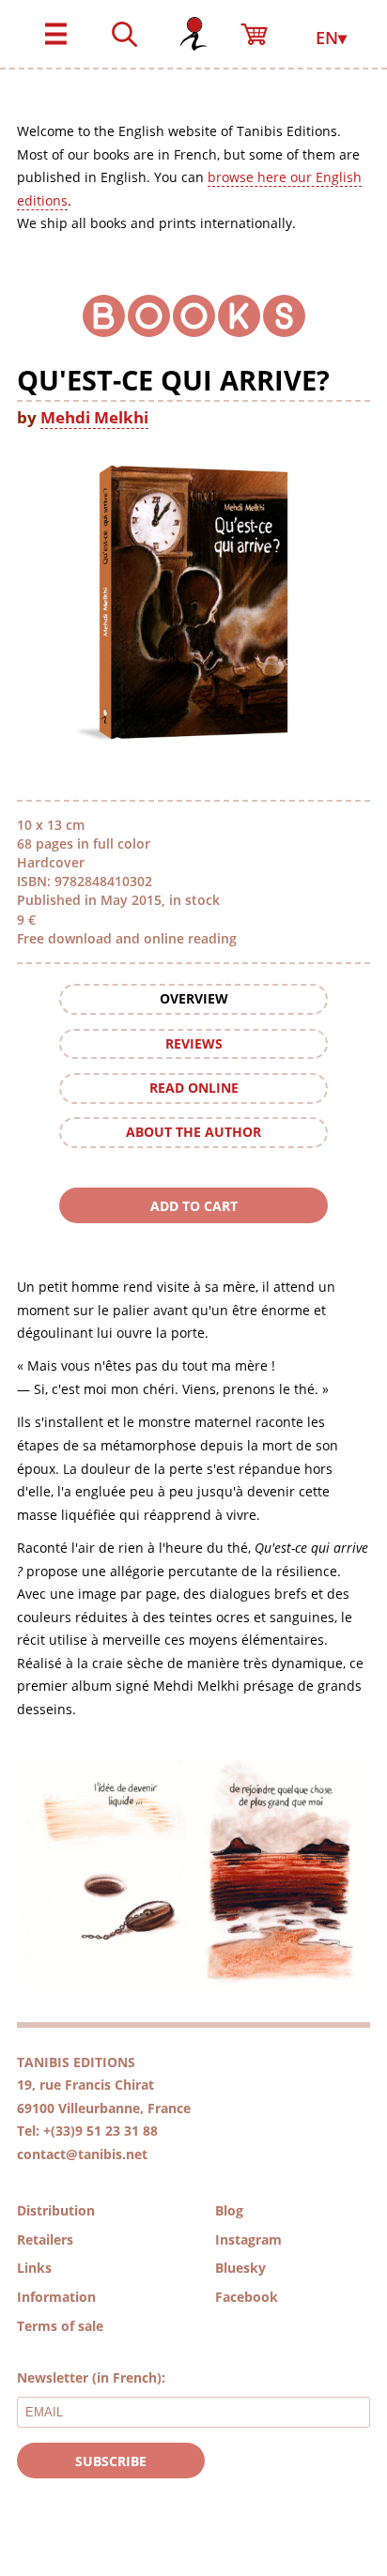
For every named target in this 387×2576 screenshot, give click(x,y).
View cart (193, 1241)
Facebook (247, 2297)
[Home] (193, 25)
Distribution (56, 2210)
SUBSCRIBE (111, 2461)
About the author (193, 1132)
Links (34, 2268)
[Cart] (262, 25)
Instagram (248, 2239)
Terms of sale (60, 2326)
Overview (194, 998)
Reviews (194, 1043)
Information (56, 2297)
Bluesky (240, 2268)
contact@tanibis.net (82, 2154)
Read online (194, 1088)
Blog (229, 2210)
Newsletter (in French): (91, 2377)
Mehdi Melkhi (94, 417)
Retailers (45, 2239)
